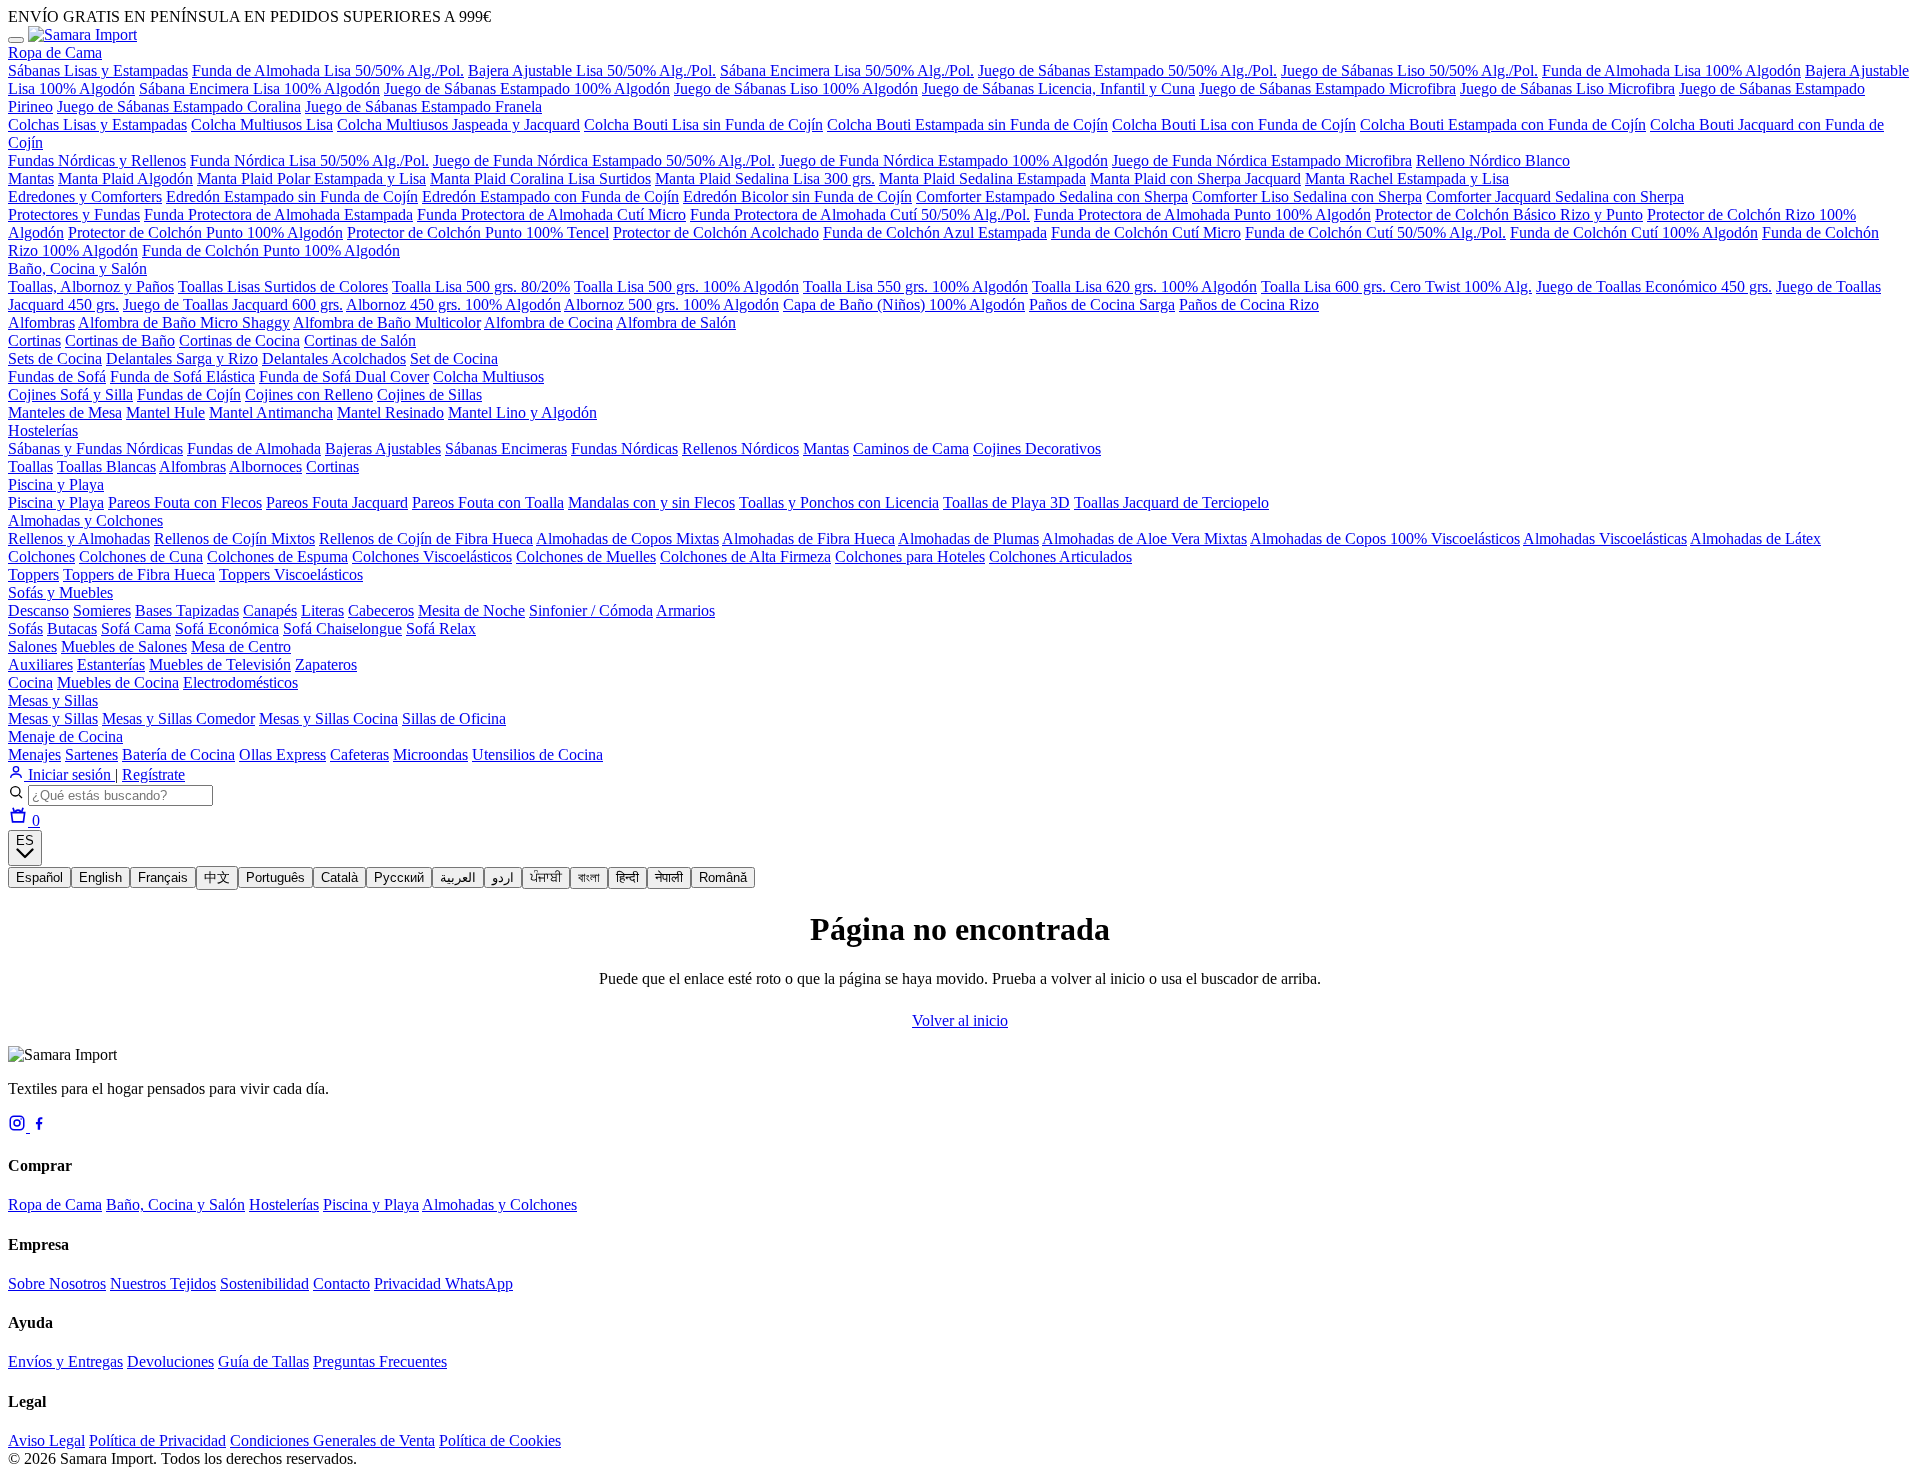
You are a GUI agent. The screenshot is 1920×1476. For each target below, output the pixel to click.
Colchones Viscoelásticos (432, 556)
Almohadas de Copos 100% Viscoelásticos (1385, 538)
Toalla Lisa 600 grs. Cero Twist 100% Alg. (1396, 286)
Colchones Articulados (1060, 556)
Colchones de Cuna (141, 556)
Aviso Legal (46, 1440)
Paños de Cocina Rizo (1249, 304)
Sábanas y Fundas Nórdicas (95, 448)
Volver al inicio (960, 1020)
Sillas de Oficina (454, 718)
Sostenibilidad (264, 1283)
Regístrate (153, 774)
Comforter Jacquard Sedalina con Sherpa (1555, 196)
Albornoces (265, 466)
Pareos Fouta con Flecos (185, 502)
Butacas (72, 628)
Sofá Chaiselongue (342, 628)
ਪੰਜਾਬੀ (546, 877)
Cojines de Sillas (429, 394)
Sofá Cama (136, 628)
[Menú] (16, 40)
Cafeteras (359, 754)
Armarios (685, 610)
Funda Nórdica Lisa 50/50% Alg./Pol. (309, 160)
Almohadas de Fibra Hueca (808, 538)
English (100, 877)
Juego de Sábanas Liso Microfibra (1567, 88)
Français (163, 877)
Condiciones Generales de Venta (332, 1440)
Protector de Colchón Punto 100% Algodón (205, 232)
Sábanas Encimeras (506, 448)
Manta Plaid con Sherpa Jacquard (1195, 178)
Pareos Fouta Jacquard (337, 502)
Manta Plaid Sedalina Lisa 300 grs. (765, 178)
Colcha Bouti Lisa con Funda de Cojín (1234, 124)
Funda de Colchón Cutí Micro (1146, 232)
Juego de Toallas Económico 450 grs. (1654, 286)
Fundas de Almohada (254, 448)
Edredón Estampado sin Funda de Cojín (292, 196)
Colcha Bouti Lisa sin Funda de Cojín (703, 124)
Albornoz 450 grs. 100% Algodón (453, 304)
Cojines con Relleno (309, 394)
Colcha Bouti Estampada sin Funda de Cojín (967, 124)
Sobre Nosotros (57, 1283)
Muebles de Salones (124, 646)
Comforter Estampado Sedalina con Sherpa (1052, 196)
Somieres (102, 610)
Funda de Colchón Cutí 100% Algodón (1634, 232)
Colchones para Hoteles (910, 556)
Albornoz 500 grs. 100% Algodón (671, 304)
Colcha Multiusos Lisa (262, 124)
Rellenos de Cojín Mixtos (234, 538)
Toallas (30, 466)
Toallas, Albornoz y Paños (91, 286)
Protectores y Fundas (74, 214)
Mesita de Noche (471, 610)
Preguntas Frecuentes (380, 1361)
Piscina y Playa (56, 484)
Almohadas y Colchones (85, 520)
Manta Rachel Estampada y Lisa (1407, 178)
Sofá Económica (227, 628)
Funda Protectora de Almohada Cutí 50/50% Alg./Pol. (860, 214)
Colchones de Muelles (586, 556)
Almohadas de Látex (1755, 538)
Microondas (430, 754)
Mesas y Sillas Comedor (178, 718)
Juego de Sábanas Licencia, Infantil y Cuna (1058, 88)
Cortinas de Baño (120, 340)
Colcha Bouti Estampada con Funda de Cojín (1503, 124)
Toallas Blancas (106, 466)
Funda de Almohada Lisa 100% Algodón (1671, 70)
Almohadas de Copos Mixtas (627, 538)
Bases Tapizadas (187, 610)
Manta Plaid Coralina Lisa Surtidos (540, 178)
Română (723, 877)
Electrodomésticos (240, 682)
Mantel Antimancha (271, 412)
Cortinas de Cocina (239, 340)
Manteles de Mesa (65, 412)
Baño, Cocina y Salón (77, 268)
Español (39, 877)
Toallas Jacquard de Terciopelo (1171, 502)
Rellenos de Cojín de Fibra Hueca (426, 538)
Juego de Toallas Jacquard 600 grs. (233, 304)
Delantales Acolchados (334, 358)
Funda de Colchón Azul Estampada (935, 232)
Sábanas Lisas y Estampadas (98, 70)
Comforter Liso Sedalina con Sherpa (1307, 196)
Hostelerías (43, 430)
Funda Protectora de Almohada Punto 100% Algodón (1202, 214)
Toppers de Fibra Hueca (139, 574)
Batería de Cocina (178, 754)
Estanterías (111, 664)
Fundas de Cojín (189, 394)
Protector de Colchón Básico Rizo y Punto (1509, 214)
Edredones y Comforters (85, 196)
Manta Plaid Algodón (125, 178)
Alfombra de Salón (676, 322)
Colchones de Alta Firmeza (745, 556)
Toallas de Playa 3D (1006, 502)
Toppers (33, 574)
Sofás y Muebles (60, 592)
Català (339, 877)
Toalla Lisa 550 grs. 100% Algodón (915, 286)
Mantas (31, 178)
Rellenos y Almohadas (79, 538)
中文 (217, 877)
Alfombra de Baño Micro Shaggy (184, 322)
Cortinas (34, 340)
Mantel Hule (165, 412)
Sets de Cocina (55, 358)
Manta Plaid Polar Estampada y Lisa (311, 178)
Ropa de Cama (55, 52)
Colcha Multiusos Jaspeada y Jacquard (458, 124)
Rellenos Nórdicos (740, 448)
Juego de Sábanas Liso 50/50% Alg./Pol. (1409, 70)
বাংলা (589, 877)
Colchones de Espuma (277, 556)
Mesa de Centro (241, 646)
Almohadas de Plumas (968, 538)
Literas (322, 610)
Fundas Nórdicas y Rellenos (97, 160)
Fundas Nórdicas (624, 448)
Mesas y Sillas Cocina (328, 718)
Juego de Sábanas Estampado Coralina (179, 106)
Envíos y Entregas (65, 1361)
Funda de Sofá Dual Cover (344, 376)
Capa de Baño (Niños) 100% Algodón (904, 304)
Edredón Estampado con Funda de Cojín (550, 196)
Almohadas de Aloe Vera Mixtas (1144, 538)
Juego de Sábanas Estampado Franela (423, 106)
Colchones (41, 556)
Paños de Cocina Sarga (1102, 304)
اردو (503, 877)
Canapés (270, 610)
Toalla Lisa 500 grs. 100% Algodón (686, 286)
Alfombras (41, 322)
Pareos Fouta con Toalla (488, 502)
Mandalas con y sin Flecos (651, 502)
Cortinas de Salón (360, 340)
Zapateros (326, 664)
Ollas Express (282, 754)
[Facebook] (39, 1126)
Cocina (30, 682)
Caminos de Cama (911, 448)
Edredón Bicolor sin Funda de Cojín (797, 196)
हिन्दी (627, 877)
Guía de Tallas (263, 1361)
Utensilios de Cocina (537, 754)
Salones (32, 646)
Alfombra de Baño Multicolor (387, 322)
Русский (399, 877)
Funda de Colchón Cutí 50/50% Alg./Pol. (1375, 232)
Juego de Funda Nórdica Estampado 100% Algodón (943, 160)
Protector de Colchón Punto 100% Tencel (478, 232)
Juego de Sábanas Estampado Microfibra (1327, 88)
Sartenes (91, 754)
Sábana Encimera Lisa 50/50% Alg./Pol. (847, 70)
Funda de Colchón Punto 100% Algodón (271, 250)
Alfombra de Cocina (548, 322)
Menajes (34, 754)
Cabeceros (381, 610)
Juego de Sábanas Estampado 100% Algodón (527, 88)
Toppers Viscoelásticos (291, 574)
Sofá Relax (441, 628)
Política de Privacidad (157, 1440)
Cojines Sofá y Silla (70, 394)
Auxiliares (40, 664)
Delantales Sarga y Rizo (182, 358)
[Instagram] (19, 1126)
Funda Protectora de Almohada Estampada (278, 214)
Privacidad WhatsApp (443, 1283)
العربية (458, 877)
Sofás (25, 628)
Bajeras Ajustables (383, 448)
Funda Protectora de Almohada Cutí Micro (551, 214)
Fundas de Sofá (57, 376)
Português (275, 877)
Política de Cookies (500, 1440)
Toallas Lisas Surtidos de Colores (283, 286)
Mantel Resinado (390, 412)
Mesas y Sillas (53, 700)
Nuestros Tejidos (163, 1283)
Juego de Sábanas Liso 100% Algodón (796, 88)
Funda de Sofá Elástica (182, 376)
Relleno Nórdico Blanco (1493, 160)
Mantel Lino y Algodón (522, 412)
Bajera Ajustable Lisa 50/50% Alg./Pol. (592, 70)
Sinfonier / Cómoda (591, 610)
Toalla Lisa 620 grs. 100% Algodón (1144, 286)
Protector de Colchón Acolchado (716, 232)
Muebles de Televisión (220, 664)
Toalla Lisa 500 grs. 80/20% (481, 286)
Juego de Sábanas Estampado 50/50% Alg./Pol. (1127, 70)
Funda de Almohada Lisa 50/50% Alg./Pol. (328, 70)
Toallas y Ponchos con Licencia (839, 502)
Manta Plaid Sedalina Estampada (982, 178)
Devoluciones (170, 1361)
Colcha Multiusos (488, 376)
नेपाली (669, 877)
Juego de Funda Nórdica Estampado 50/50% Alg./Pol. (604, 160)
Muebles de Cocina (118, 682)
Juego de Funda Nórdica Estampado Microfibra (1262, 160)
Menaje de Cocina (65, 736)
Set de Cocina (454, 358)
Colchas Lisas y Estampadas (97, 124)
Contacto (341, 1283)
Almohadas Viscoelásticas (1605, 538)
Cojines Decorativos (1037, 448)
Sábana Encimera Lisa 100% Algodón (259, 88)
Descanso (38, 610)
